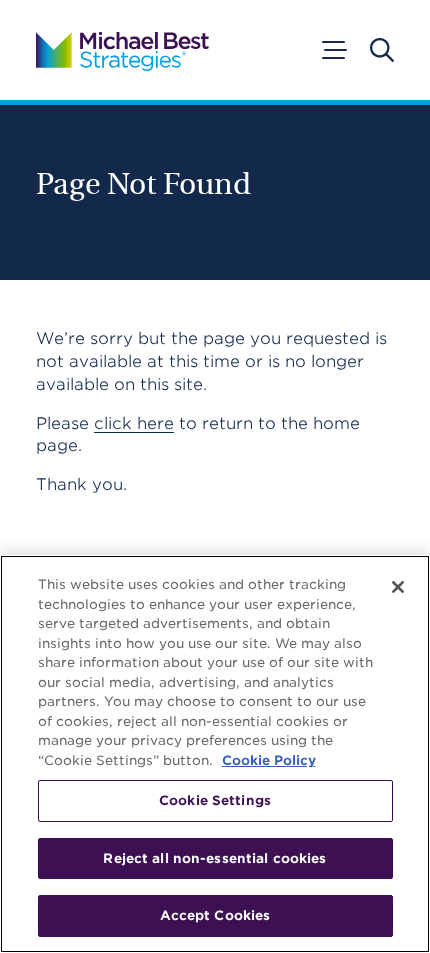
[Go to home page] (122, 50)
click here (134, 423)
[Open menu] (333, 50)
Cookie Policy (269, 760)
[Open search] (382, 50)
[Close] (398, 587)
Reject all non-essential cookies (214, 858)
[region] (215, 754)
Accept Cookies (215, 915)
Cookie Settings (215, 800)
